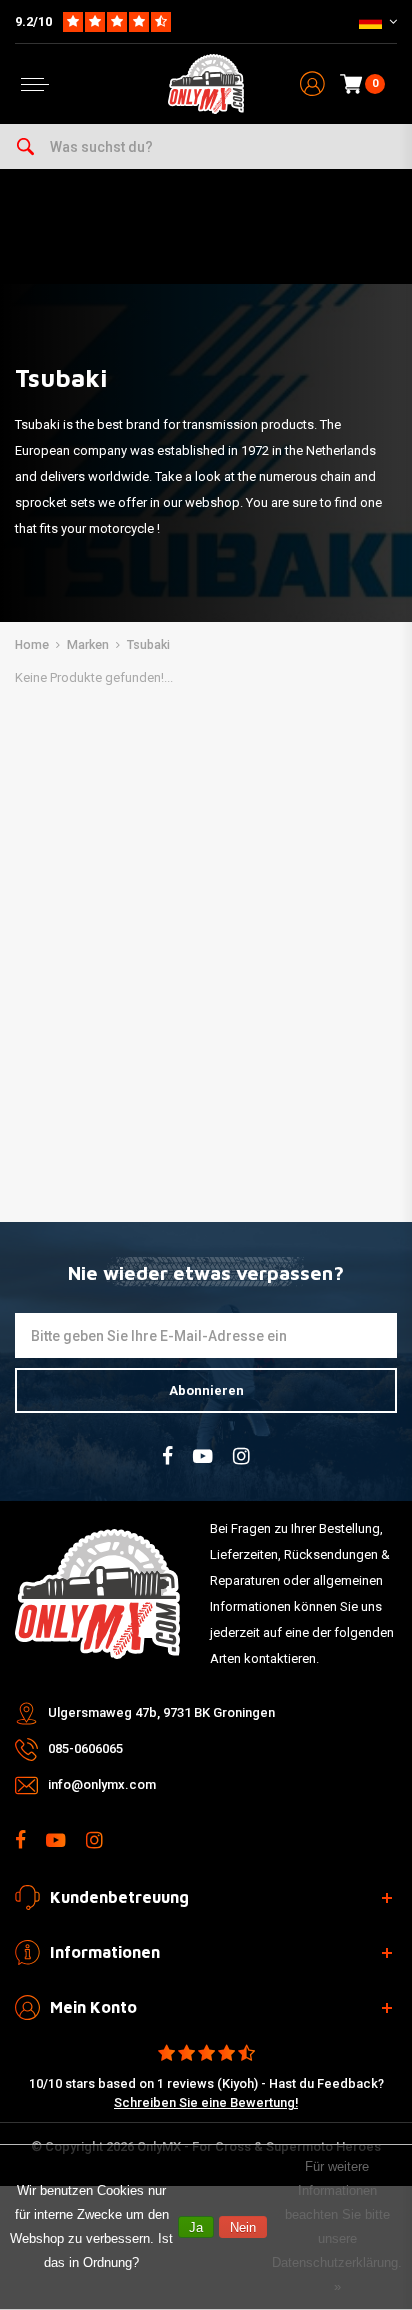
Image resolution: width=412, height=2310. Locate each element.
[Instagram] (241, 1456)
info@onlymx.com (102, 1784)
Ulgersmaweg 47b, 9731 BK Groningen (161, 1712)
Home (32, 645)
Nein (243, 2227)
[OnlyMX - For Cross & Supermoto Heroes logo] (206, 84)
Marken (88, 645)
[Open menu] (35, 84)
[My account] (312, 84)
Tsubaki (148, 645)
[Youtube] (203, 1456)
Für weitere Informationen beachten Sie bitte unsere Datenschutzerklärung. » (337, 2226)
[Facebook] (167, 1456)
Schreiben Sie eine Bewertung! (206, 2102)
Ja (196, 2227)
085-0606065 (85, 1748)
